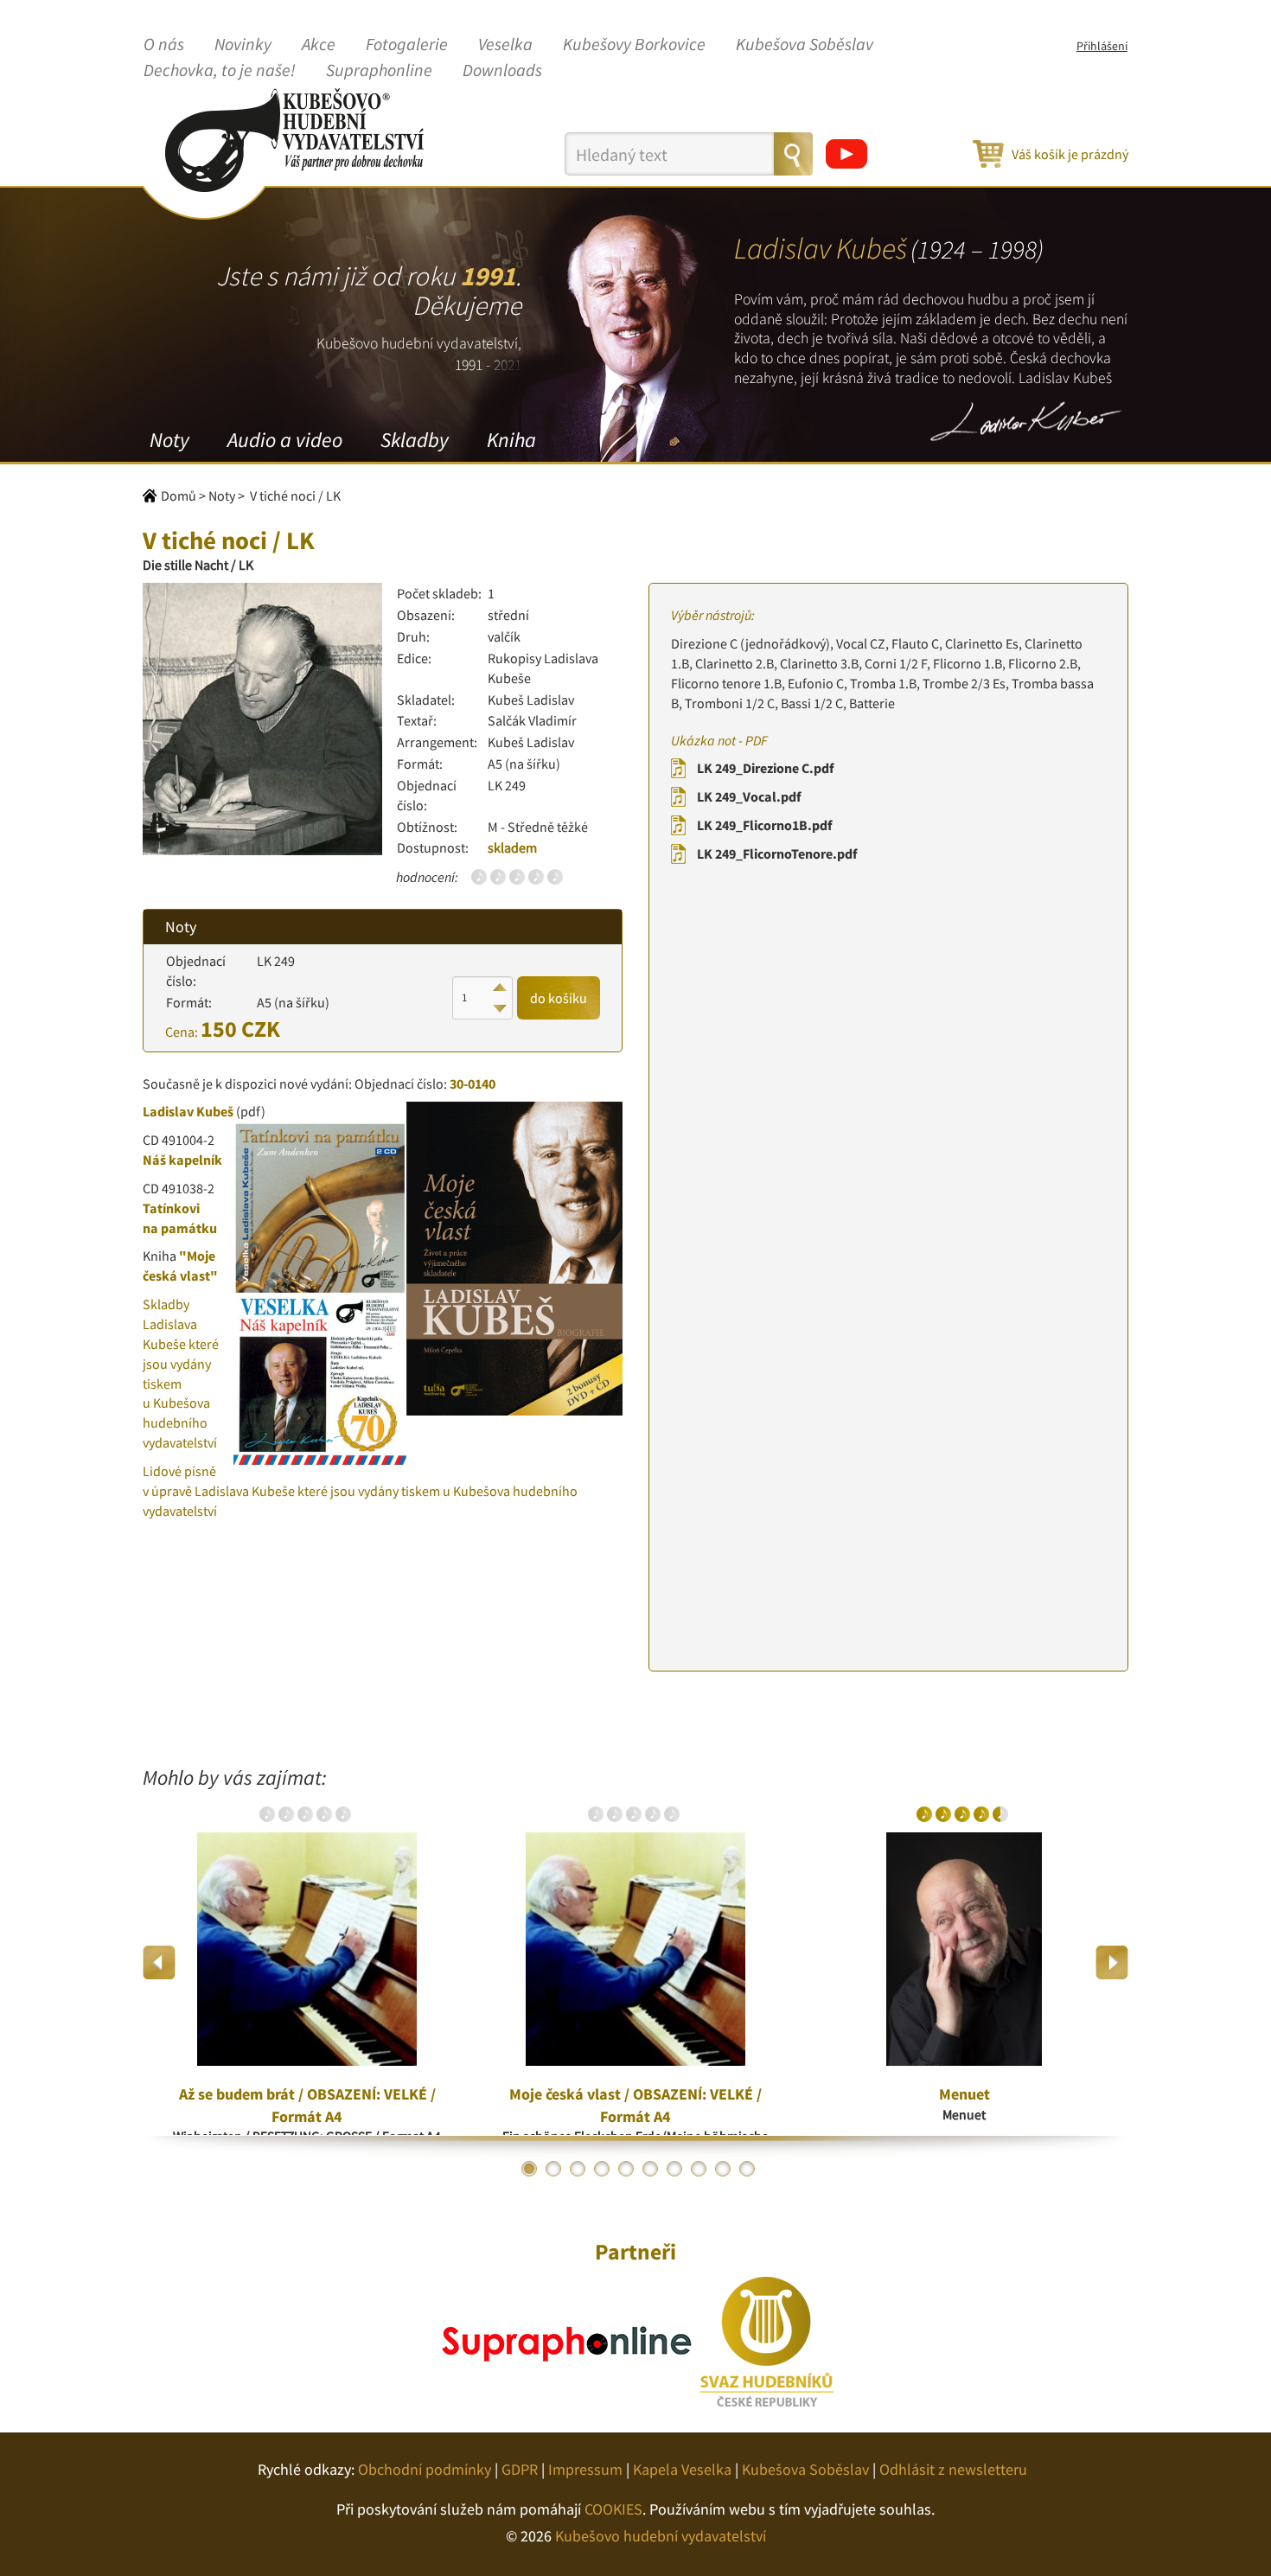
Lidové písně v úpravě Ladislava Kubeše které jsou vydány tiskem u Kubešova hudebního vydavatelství (360, 1491)
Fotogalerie (407, 45)
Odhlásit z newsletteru (953, 2469)
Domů (179, 495)
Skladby (415, 440)
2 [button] (553, 2169)
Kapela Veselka (682, 2469)
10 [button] (747, 2169)
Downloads (502, 71)
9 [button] (723, 2169)
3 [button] (578, 2169)
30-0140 (473, 1083)
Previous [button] (160, 1962)
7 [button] (674, 2169)
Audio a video (285, 440)
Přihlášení (1102, 46)
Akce (319, 45)
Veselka (505, 45)
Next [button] (1111, 1962)
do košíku (559, 998)
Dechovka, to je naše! (220, 71)
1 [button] (529, 2169)
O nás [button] (164, 45)
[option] (307, 1962)
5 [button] (626, 2169)
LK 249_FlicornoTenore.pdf (777, 853)
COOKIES (613, 2509)
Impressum (585, 2469)
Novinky (243, 45)
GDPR (520, 2469)
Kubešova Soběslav (805, 45)
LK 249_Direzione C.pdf (765, 768)
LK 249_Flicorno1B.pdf (764, 825)
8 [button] (699, 2169)
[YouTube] (846, 154)
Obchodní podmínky (425, 2469)
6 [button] (650, 2169)
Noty (169, 440)
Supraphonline (379, 71)
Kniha (511, 440)
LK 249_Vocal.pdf (749, 796)
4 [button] (602, 2169)
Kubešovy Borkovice (634, 45)
